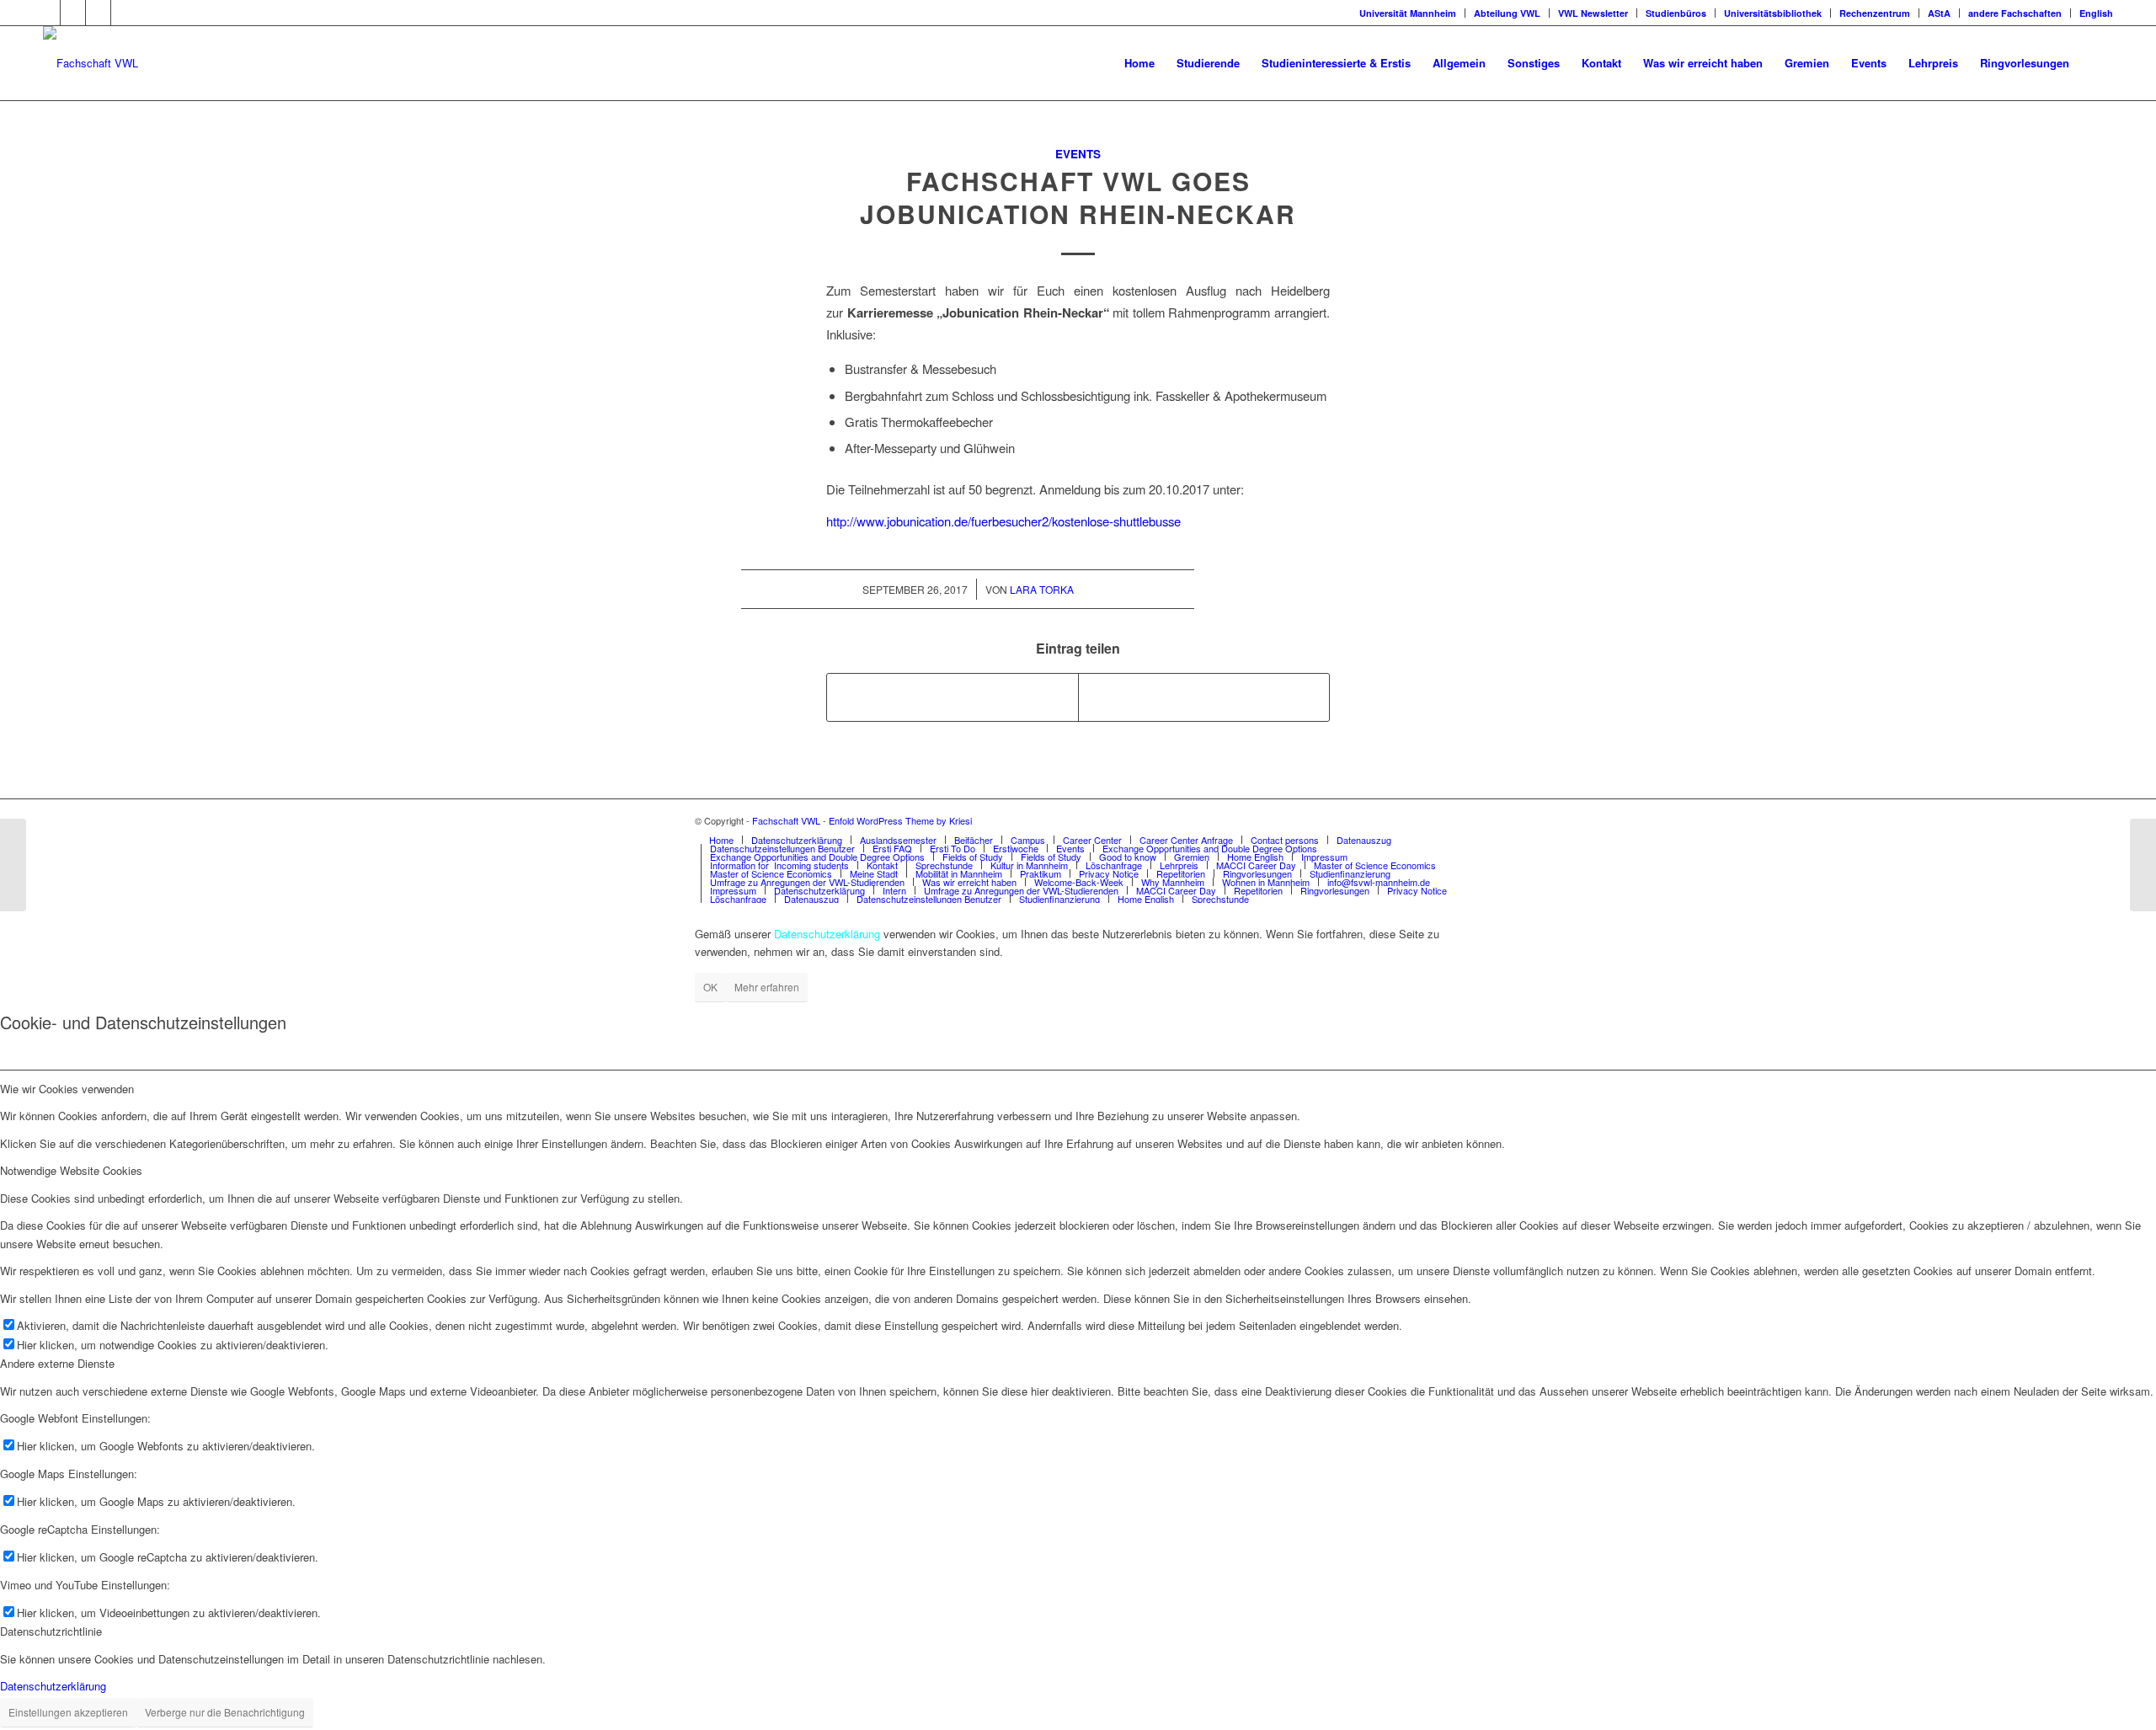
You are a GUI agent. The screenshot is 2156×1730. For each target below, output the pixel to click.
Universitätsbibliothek (1773, 13)
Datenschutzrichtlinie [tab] (51, 1631)
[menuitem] (1139, 63)
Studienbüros (1676, 13)
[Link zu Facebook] (48, 13)
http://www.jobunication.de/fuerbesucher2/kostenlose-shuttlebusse (1003, 521)
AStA (1939, 13)
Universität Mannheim (1408, 13)
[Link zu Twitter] (73, 13)
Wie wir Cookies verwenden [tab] (67, 1089)
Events (1078, 154)
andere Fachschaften (2015, 13)
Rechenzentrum (1875, 13)
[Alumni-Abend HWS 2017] (2143, 865)
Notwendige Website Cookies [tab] (71, 1170)
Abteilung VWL (1507, 13)
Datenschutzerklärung (53, 1686)
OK (710, 987)
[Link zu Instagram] (98, 13)
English (2096, 13)
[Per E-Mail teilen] (1204, 697)
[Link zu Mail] (124, 13)
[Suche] (2097, 63)
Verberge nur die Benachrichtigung (225, 1712)
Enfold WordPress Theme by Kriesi (900, 820)
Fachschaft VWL (786, 820)
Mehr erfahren (767, 987)
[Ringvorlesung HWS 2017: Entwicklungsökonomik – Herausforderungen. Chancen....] (13, 865)
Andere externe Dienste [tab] (57, 1363)
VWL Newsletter (1593, 13)
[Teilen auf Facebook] (953, 697)
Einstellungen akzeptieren (68, 1712)
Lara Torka (1042, 589)
